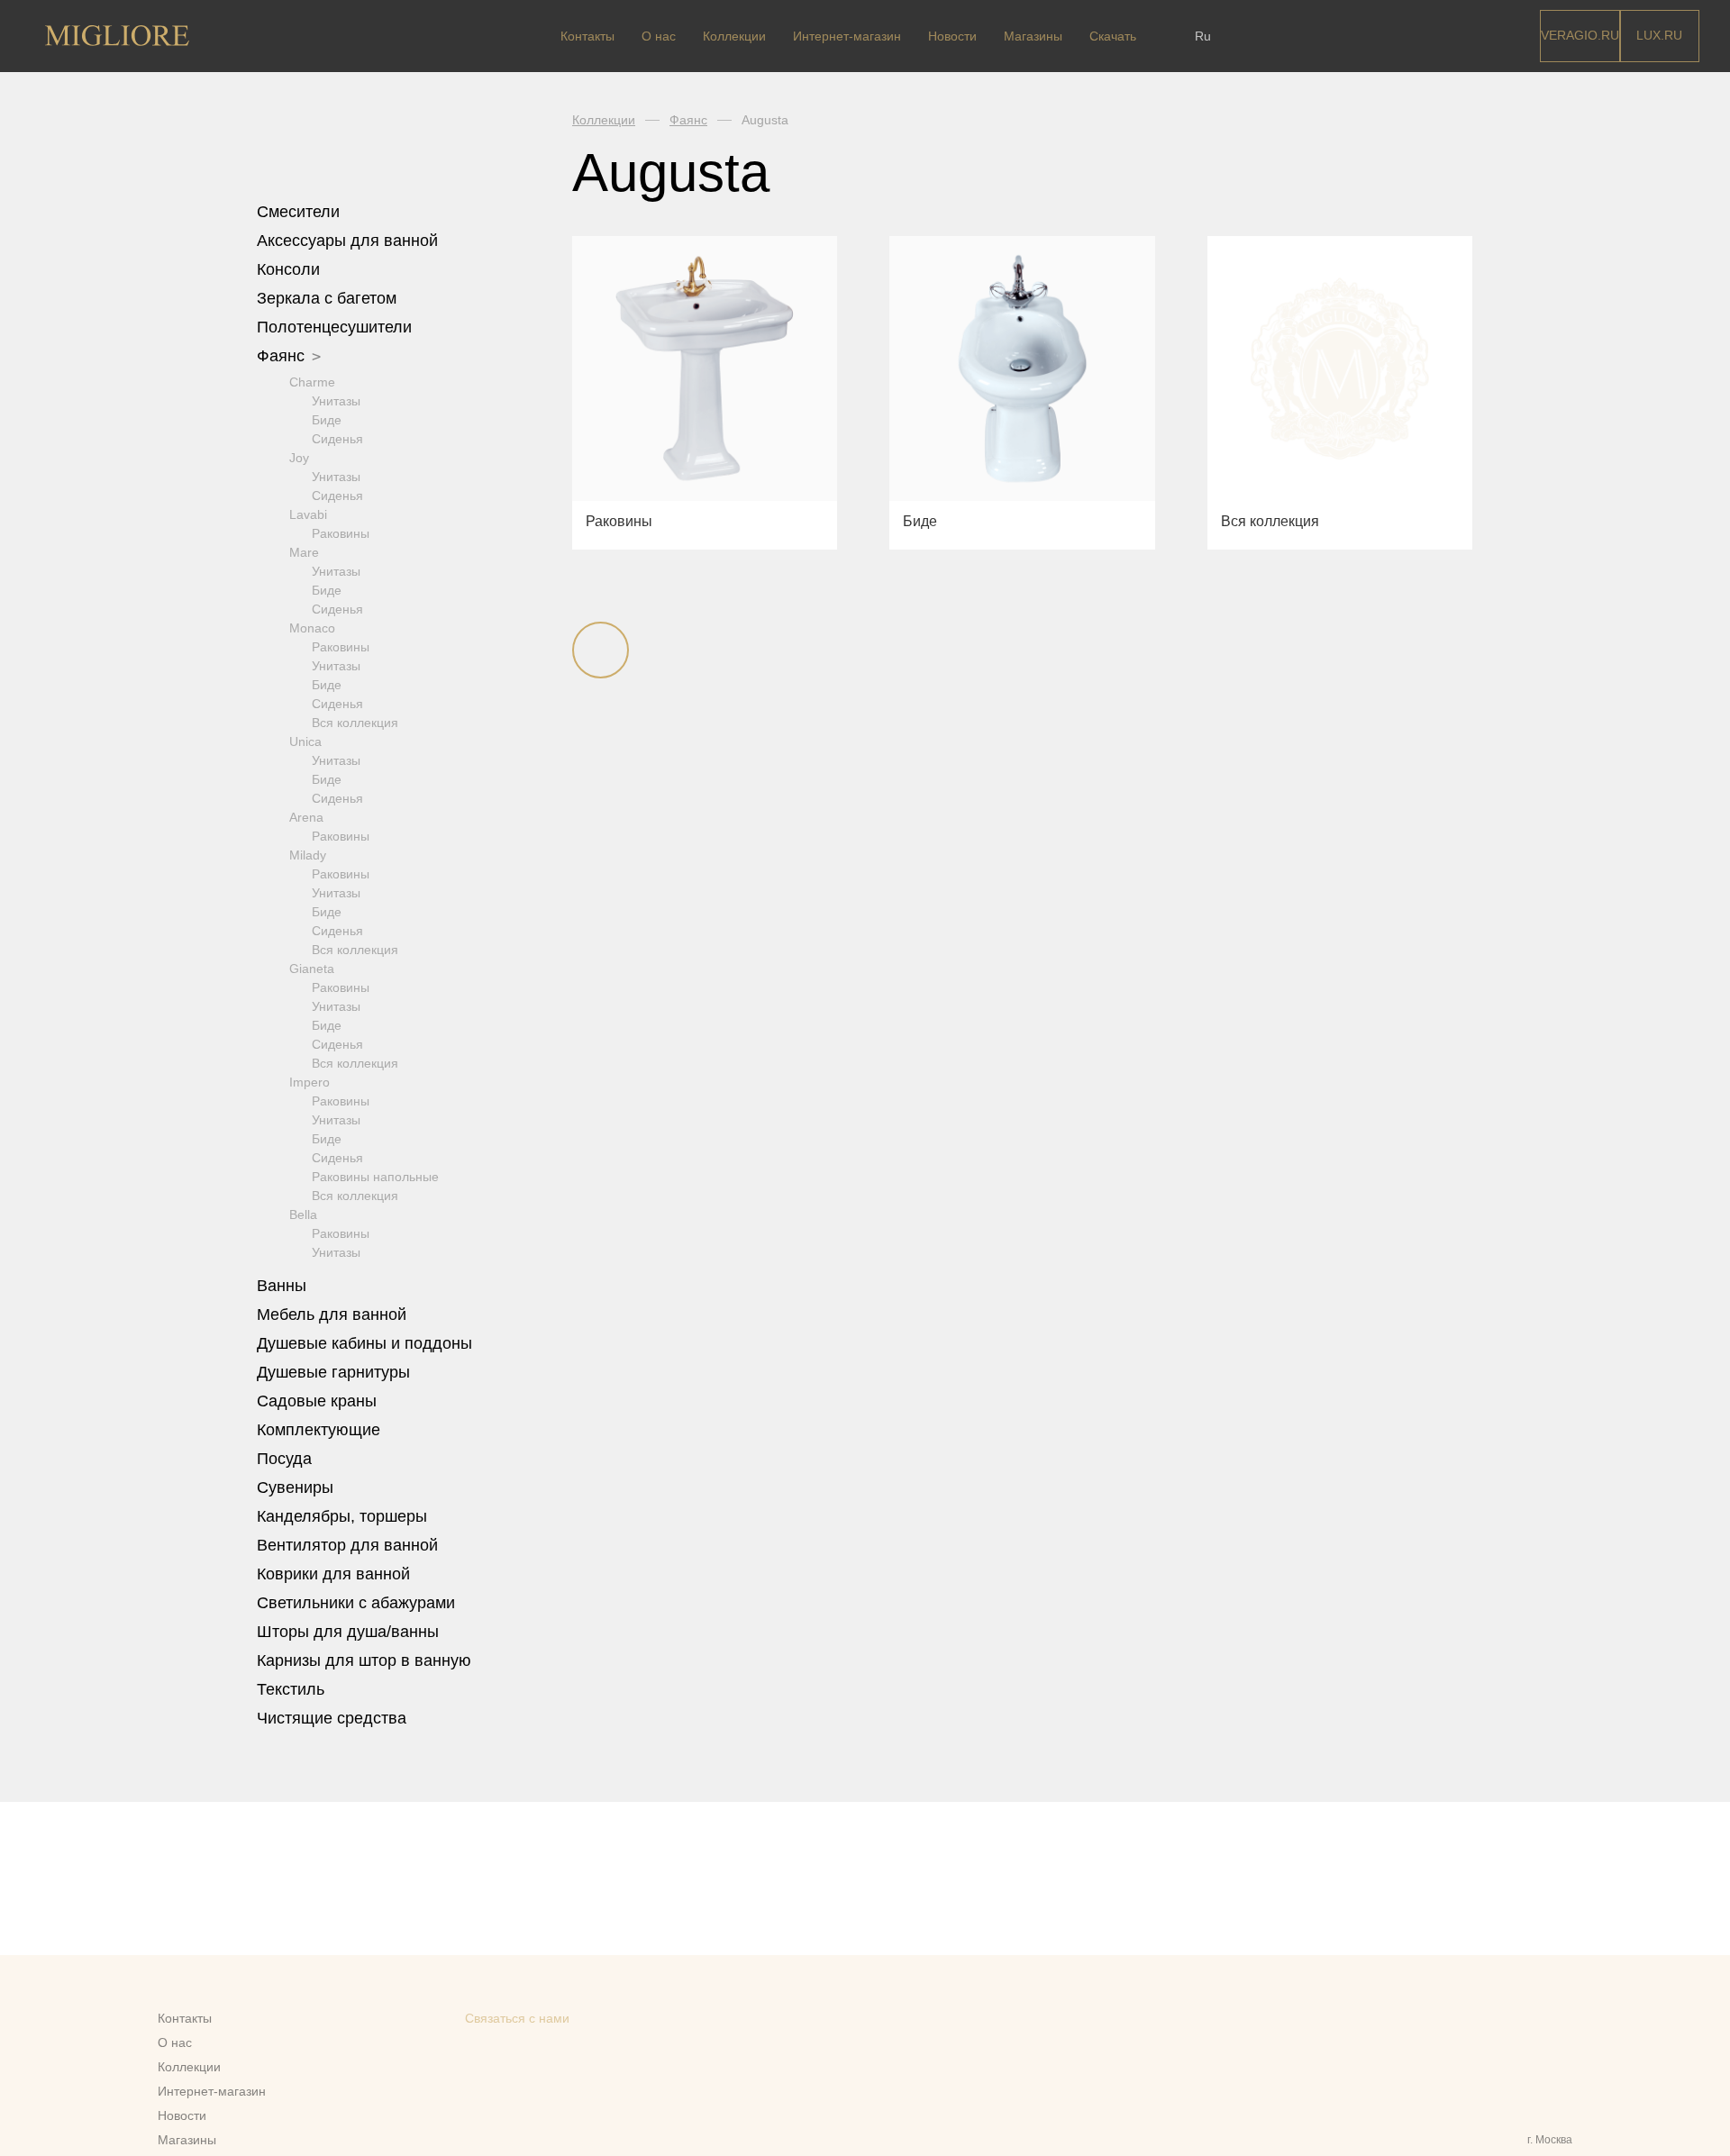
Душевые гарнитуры (336, 1372)
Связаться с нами (517, 2018)
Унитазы (336, 401)
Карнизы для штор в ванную (364, 1660)
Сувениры (297, 1487)
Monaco (312, 628)
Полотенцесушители (337, 327)
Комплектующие (321, 1430)
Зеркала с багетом (327, 298)
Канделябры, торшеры (342, 1516)
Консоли (288, 269)
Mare (304, 552)
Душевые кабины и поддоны (367, 1343)
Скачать (1113, 36)
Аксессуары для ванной (350, 241)
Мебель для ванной (334, 1315)
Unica (305, 741)
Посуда (287, 1459)
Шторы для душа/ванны (348, 1632)
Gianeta (312, 969)
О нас (659, 36)
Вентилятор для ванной (347, 1545)
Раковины (341, 533)
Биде (327, 420)
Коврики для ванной (336, 1574)
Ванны (284, 1286)
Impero (310, 1082)
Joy (299, 458)
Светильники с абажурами (356, 1603)
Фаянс (283, 356)
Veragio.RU (1580, 35)
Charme (312, 382)
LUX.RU (1659, 35)
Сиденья (337, 439)
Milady (308, 855)
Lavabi (308, 514)
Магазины (1033, 36)
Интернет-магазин (847, 36)
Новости (952, 36)
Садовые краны (317, 1401)
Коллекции (734, 36)
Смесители (300, 212)
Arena (306, 817)
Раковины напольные (375, 1177)
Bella (303, 1214)
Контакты (587, 36)
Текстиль (293, 1689)
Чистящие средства (332, 1718)
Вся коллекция (355, 723)
